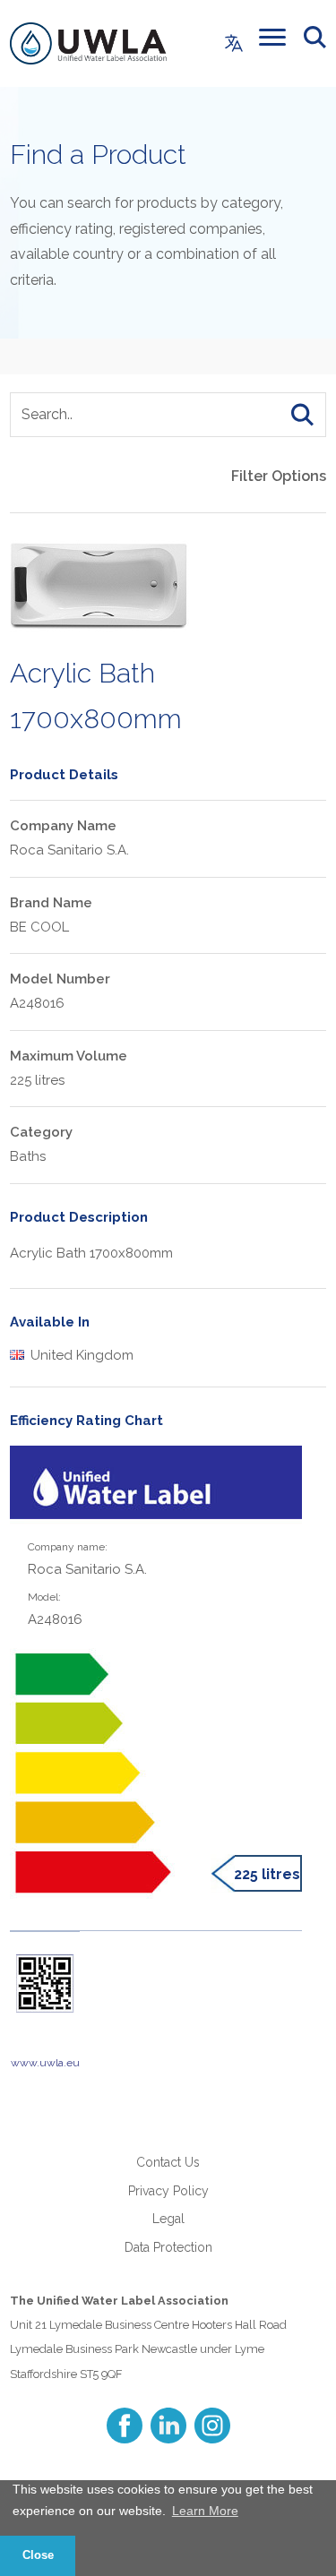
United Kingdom (80, 1355)
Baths (28, 1156)
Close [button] (38, 2555)
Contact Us (168, 2162)
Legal (168, 2219)
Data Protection (168, 2247)
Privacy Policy (168, 2191)
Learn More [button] (205, 2511)
